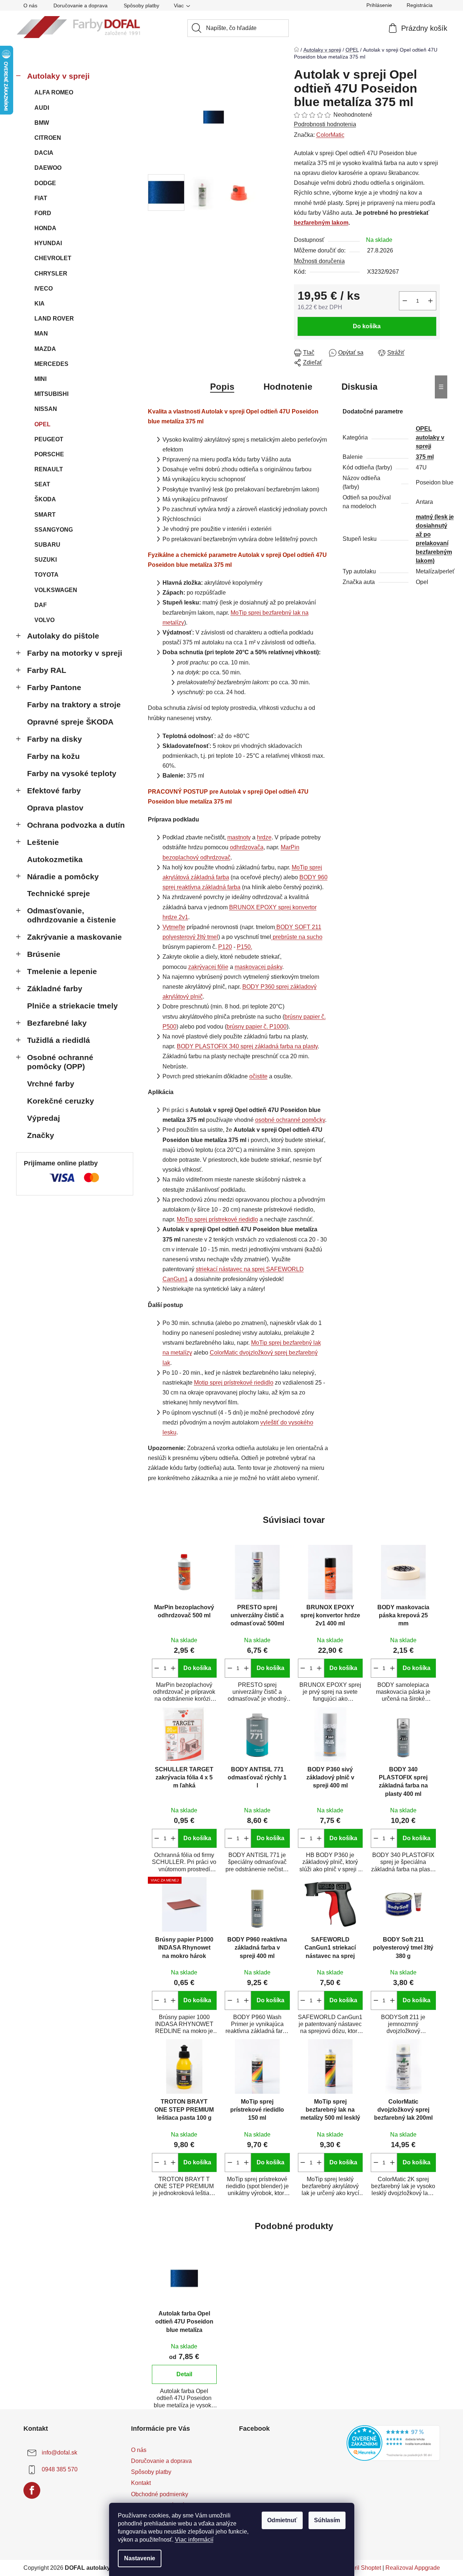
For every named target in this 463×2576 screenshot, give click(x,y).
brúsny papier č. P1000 (257, 1027)
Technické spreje (59, 893)
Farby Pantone (54, 687)
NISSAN (46, 409)
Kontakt (141, 2483)
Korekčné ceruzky (61, 1101)
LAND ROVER (54, 319)
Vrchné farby (51, 1084)
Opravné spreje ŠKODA (70, 722)
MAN (41, 334)
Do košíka (367, 326)
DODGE (45, 183)
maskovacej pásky (258, 967)
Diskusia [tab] (359, 387)
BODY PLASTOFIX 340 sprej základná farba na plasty (247, 1046)
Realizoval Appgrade (413, 2568)
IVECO (44, 289)
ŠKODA (45, 499)
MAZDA (45, 349)
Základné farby (55, 989)
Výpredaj (44, 1118)
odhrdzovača (247, 847)
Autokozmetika (55, 859)
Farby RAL (47, 670)
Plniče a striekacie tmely (72, 1006)
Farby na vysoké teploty (72, 773)
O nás (30, 5)
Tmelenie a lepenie (62, 971)
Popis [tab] (222, 387)
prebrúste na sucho (298, 937)
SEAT (42, 484)
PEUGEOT (49, 439)
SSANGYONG (54, 530)
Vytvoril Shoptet (361, 2568)
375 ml (425, 457)
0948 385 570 (60, 2469)
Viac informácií (194, 2540)
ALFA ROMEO (54, 92)
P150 (244, 947)
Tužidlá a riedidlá (59, 1040)
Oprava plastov (55, 808)
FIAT (41, 198)
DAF (41, 605)
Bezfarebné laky (57, 1023)
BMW (42, 123)
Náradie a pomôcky (63, 877)
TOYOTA (46, 575)
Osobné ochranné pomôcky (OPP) (60, 1062)
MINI (40, 379)
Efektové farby (54, 791)
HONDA (45, 228)
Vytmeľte (174, 927)
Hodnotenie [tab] (288, 387)
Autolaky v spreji (58, 76)
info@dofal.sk (59, 2453)
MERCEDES (51, 364)
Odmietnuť (282, 2520)
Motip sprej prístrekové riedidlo (234, 1383)
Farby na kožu (53, 756)
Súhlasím (327, 2520)
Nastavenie (140, 2558)
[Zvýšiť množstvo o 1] (430, 301)
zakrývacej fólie (208, 967)
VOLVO (44, 620)
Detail (184, 2374)
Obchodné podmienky (160, 2494)
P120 (225, 947)
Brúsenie (44, 954)
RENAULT (49, 469)
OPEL (42, 424)
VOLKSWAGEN (56, 590)
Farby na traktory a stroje (74, 705)
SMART (45, 515)
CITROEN (48, 138)
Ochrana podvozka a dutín (76, 825)
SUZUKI (46, 560)
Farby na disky (55, 739)
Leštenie (43, 842)
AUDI (42, 108)
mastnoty (239, 837)
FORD (43, 213)
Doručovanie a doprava (81, 5)
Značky (41, 1135)
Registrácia (420, 5)
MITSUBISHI (51, 394)
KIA (40, 304)
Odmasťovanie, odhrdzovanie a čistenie (72, 915)
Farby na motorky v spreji (75, 653)
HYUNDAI (48, 243)
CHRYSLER (51, 274)
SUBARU (47, 545)
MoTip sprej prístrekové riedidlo (217, 1219)
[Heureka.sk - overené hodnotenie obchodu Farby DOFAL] (393, 2443)
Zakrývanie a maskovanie (74, 937)
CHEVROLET (53, 258)
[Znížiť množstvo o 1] (405, 301)
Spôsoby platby (141, 5)
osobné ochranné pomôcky (290, 1120)
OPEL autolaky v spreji (430, 437)
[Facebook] (32, 2490)
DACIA (44, 153)
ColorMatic (330, 135)
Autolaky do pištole (63, 636)
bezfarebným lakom (321, 223)
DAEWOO (48, 168)
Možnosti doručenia (319, 261)
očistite (258, 1076)
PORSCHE (49, 454)
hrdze (264, 837)
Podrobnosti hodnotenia (325, 124)
